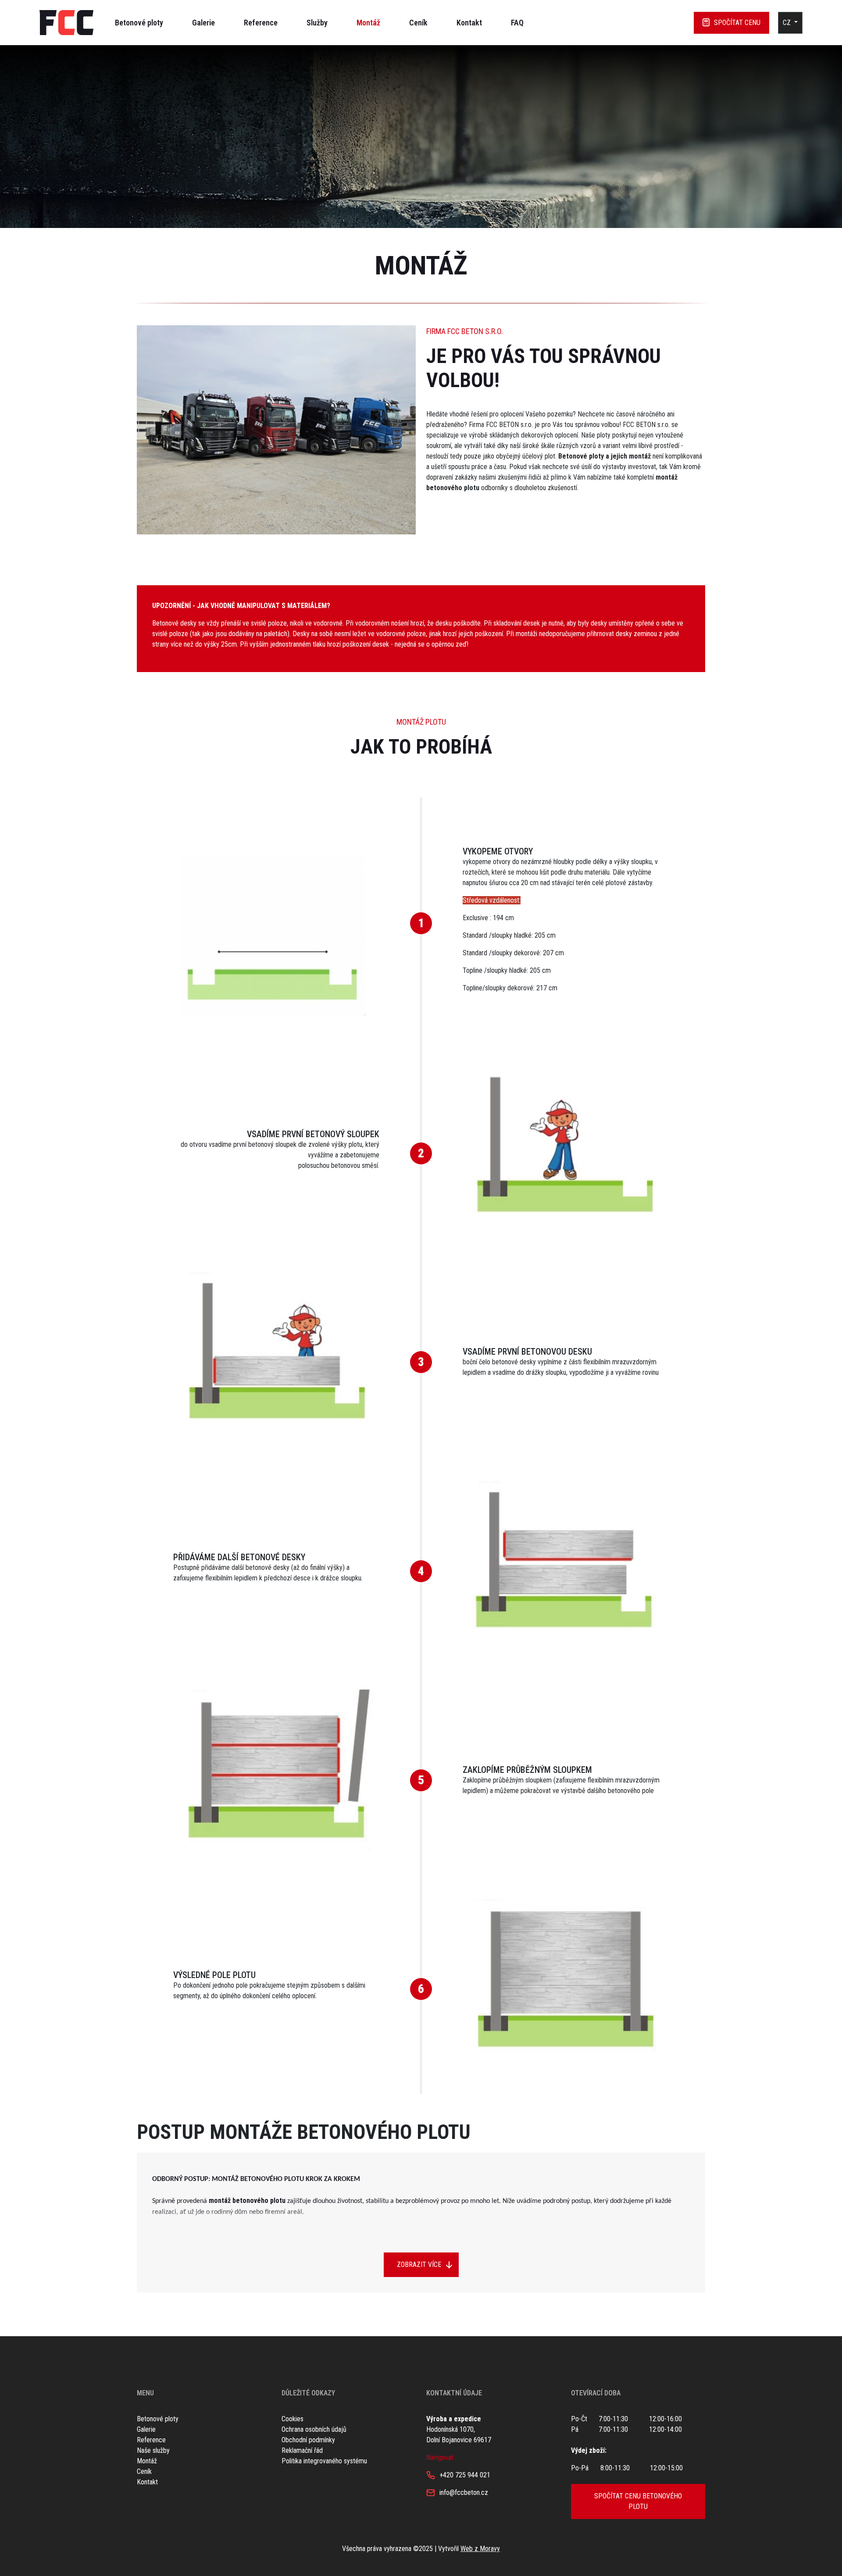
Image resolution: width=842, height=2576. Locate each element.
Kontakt (469, 23)
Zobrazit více (419, 2265)
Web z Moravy (480, 2549)
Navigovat (440, 2457)
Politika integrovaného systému (324, 2461)
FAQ (517, 23)
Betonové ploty (139, 23)
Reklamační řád (302, 2450)
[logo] (66, 23)
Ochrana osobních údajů (314, 2429)
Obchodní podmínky (308, 2440)
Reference (261, 23)
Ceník (418, 23)
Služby (317, 23)
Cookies (293, 2419)
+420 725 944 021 (465, 2475)
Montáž (368, 23)
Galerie (203, 23)
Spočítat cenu (737, 23)
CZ (788, 23)
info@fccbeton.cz (464, 2492)
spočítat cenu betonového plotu (638, 2501)
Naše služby (153, 2450)
